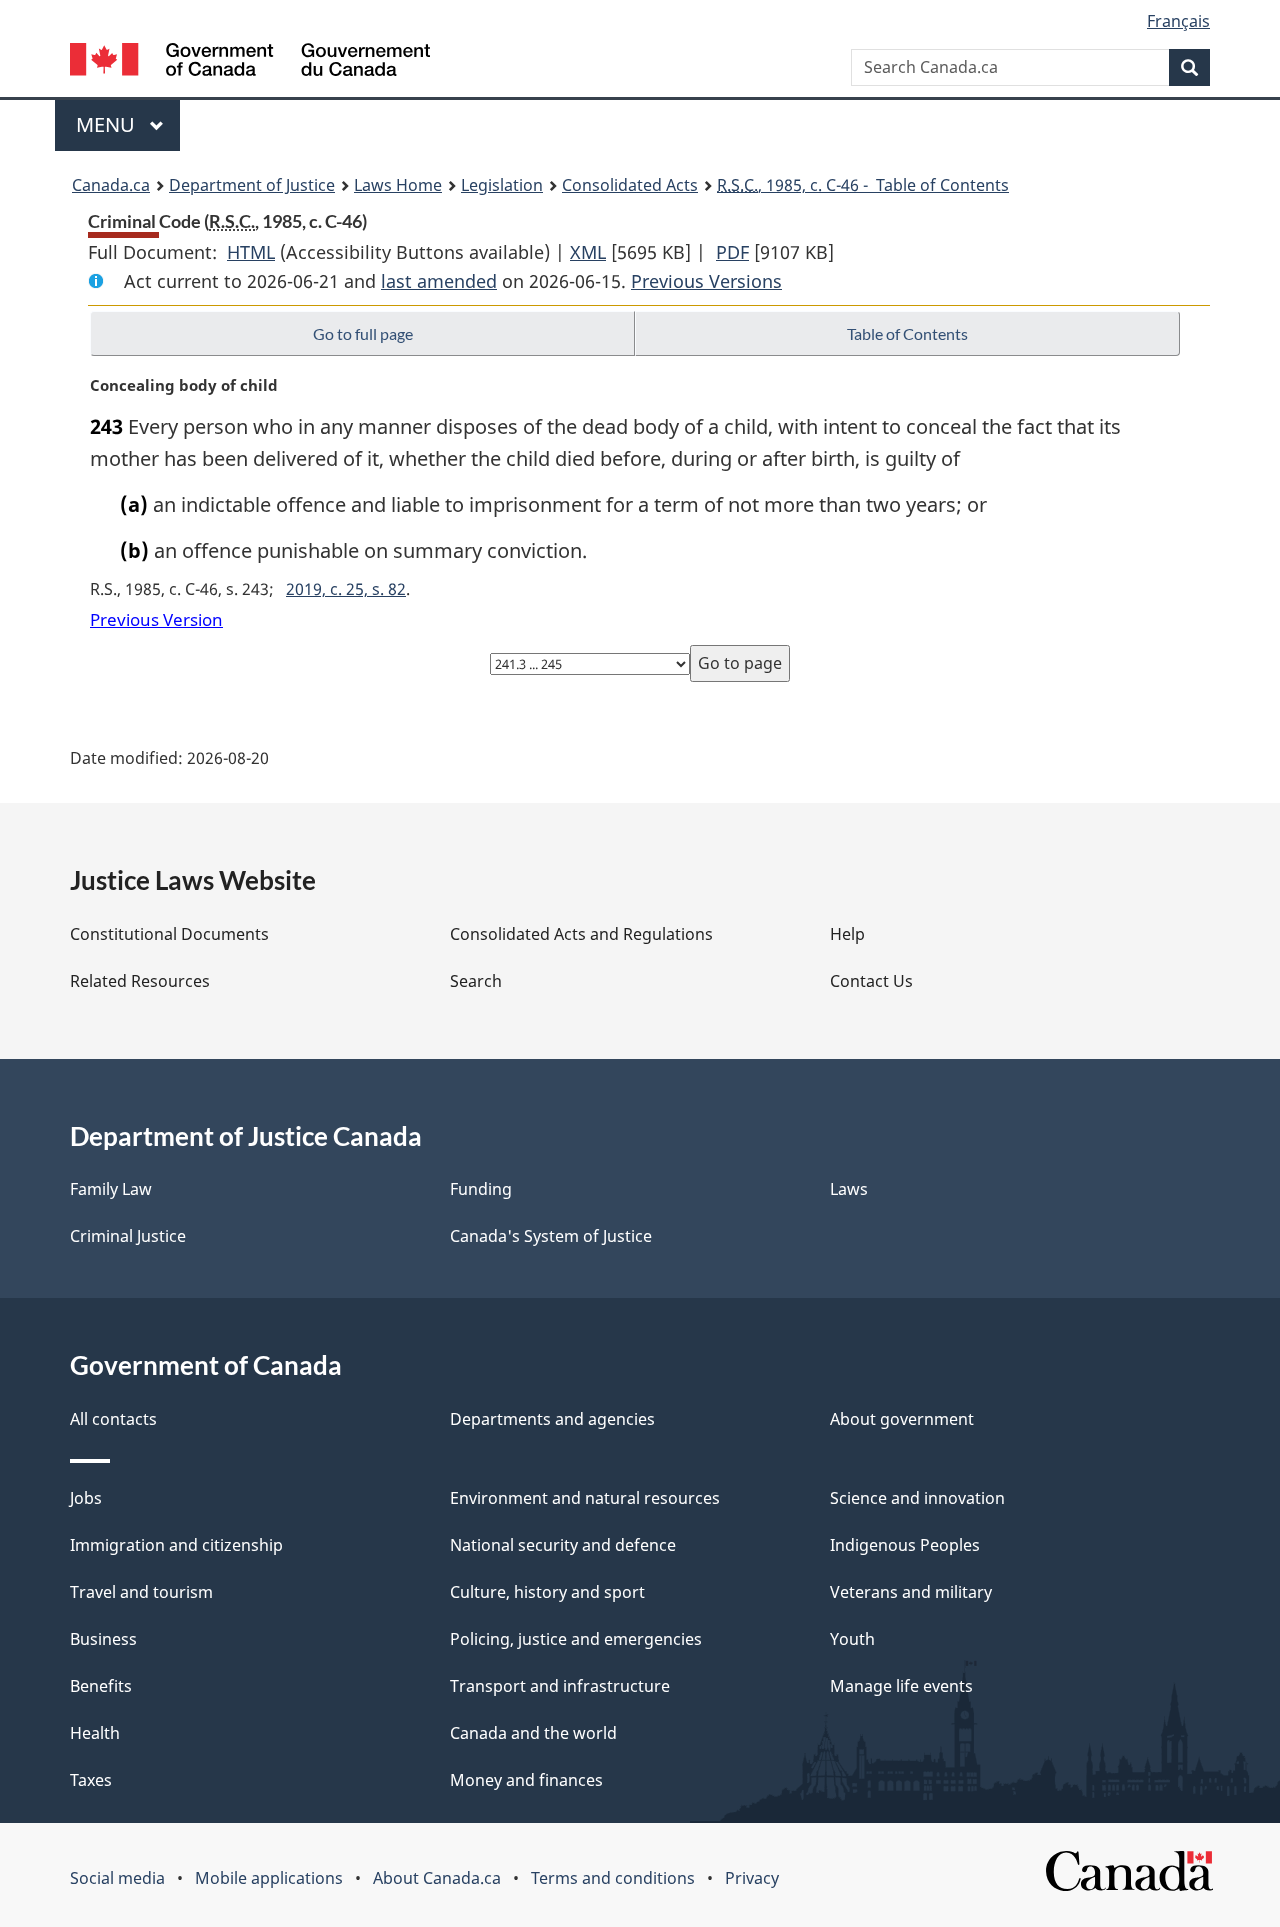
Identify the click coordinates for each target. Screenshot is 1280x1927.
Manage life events (901, 1686)
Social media (117, 1878)
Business (103, 1639)
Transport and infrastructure (560, 1686)
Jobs (86, 1498)
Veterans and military (911, 1592)
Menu (108, 124)
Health (95, 1733)
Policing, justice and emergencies (576, 1639)
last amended (439, 281)
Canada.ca (111, 185)
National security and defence (563, 1545)
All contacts (113, 1419)
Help (847, 934)
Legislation (502, 185)
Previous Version (156, 619)
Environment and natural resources (585, 1498)
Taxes (91, 1780)
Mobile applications (269, 1878)
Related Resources (140, 981)
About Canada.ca (437, 1878)
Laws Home (398, 185)
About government (902, 1419)
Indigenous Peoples (905, 1545)
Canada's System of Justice (551, 1236)
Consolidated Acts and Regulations (581, 934)
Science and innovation (917, 1498)
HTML (251, 252)
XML (588, 252)
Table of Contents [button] (907, 333)
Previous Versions (706, 281)
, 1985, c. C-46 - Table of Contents (863, 185)
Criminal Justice (128, 1236)
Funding (481, 1189)
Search (476, 981)
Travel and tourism (141, 1592)
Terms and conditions (613, 1878)
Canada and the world (533, 1733)
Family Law (111, 1189)
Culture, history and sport (547, 1592)
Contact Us (871, 981)
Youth (852, 1639)
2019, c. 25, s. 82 (346, 589)
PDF (732, 252)
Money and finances (526, 1780)
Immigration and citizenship (176, 1545)
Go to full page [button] (363, 333)
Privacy (752, 1878)
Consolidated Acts (630, 185)
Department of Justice (252, 185)
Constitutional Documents (169, 934)
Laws (849, 1189)
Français (1178, 21)
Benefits (101, 1686)
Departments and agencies (552, 1419)
